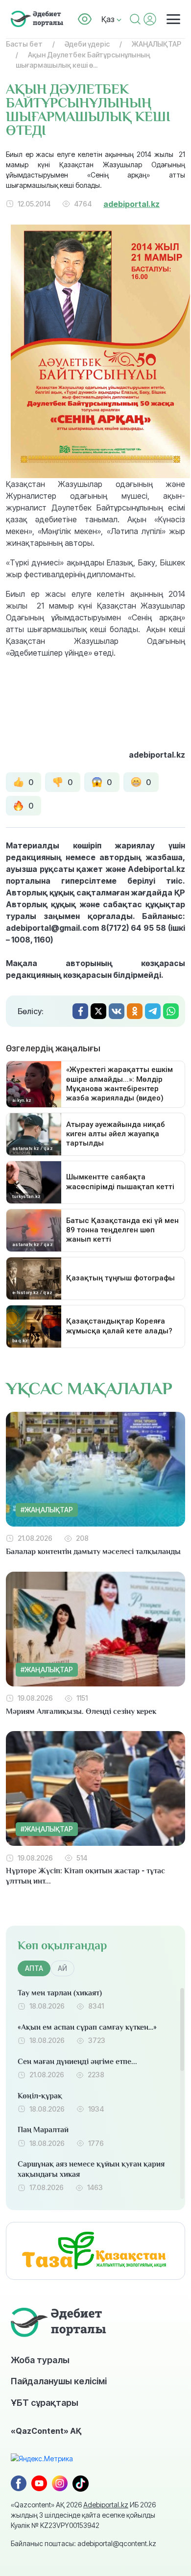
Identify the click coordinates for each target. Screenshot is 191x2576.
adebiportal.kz (131, 204)
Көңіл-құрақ (40, 2096)
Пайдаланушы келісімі (59, 2381)
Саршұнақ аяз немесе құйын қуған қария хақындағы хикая (91, 2169)
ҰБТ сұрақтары (45, 2402)
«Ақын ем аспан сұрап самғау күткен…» (87, 2027)
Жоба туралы (40, 2360)
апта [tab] (34, 1968)
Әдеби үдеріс (87, 44)
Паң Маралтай (43, 2130)
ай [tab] (62, 1968)
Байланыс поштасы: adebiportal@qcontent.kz (84, 2543)
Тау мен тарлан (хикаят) (60, 1993)
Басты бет (24, 44)
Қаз (109, 19)
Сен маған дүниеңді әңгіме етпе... (77, 2062)
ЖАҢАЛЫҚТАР (156, 44)
